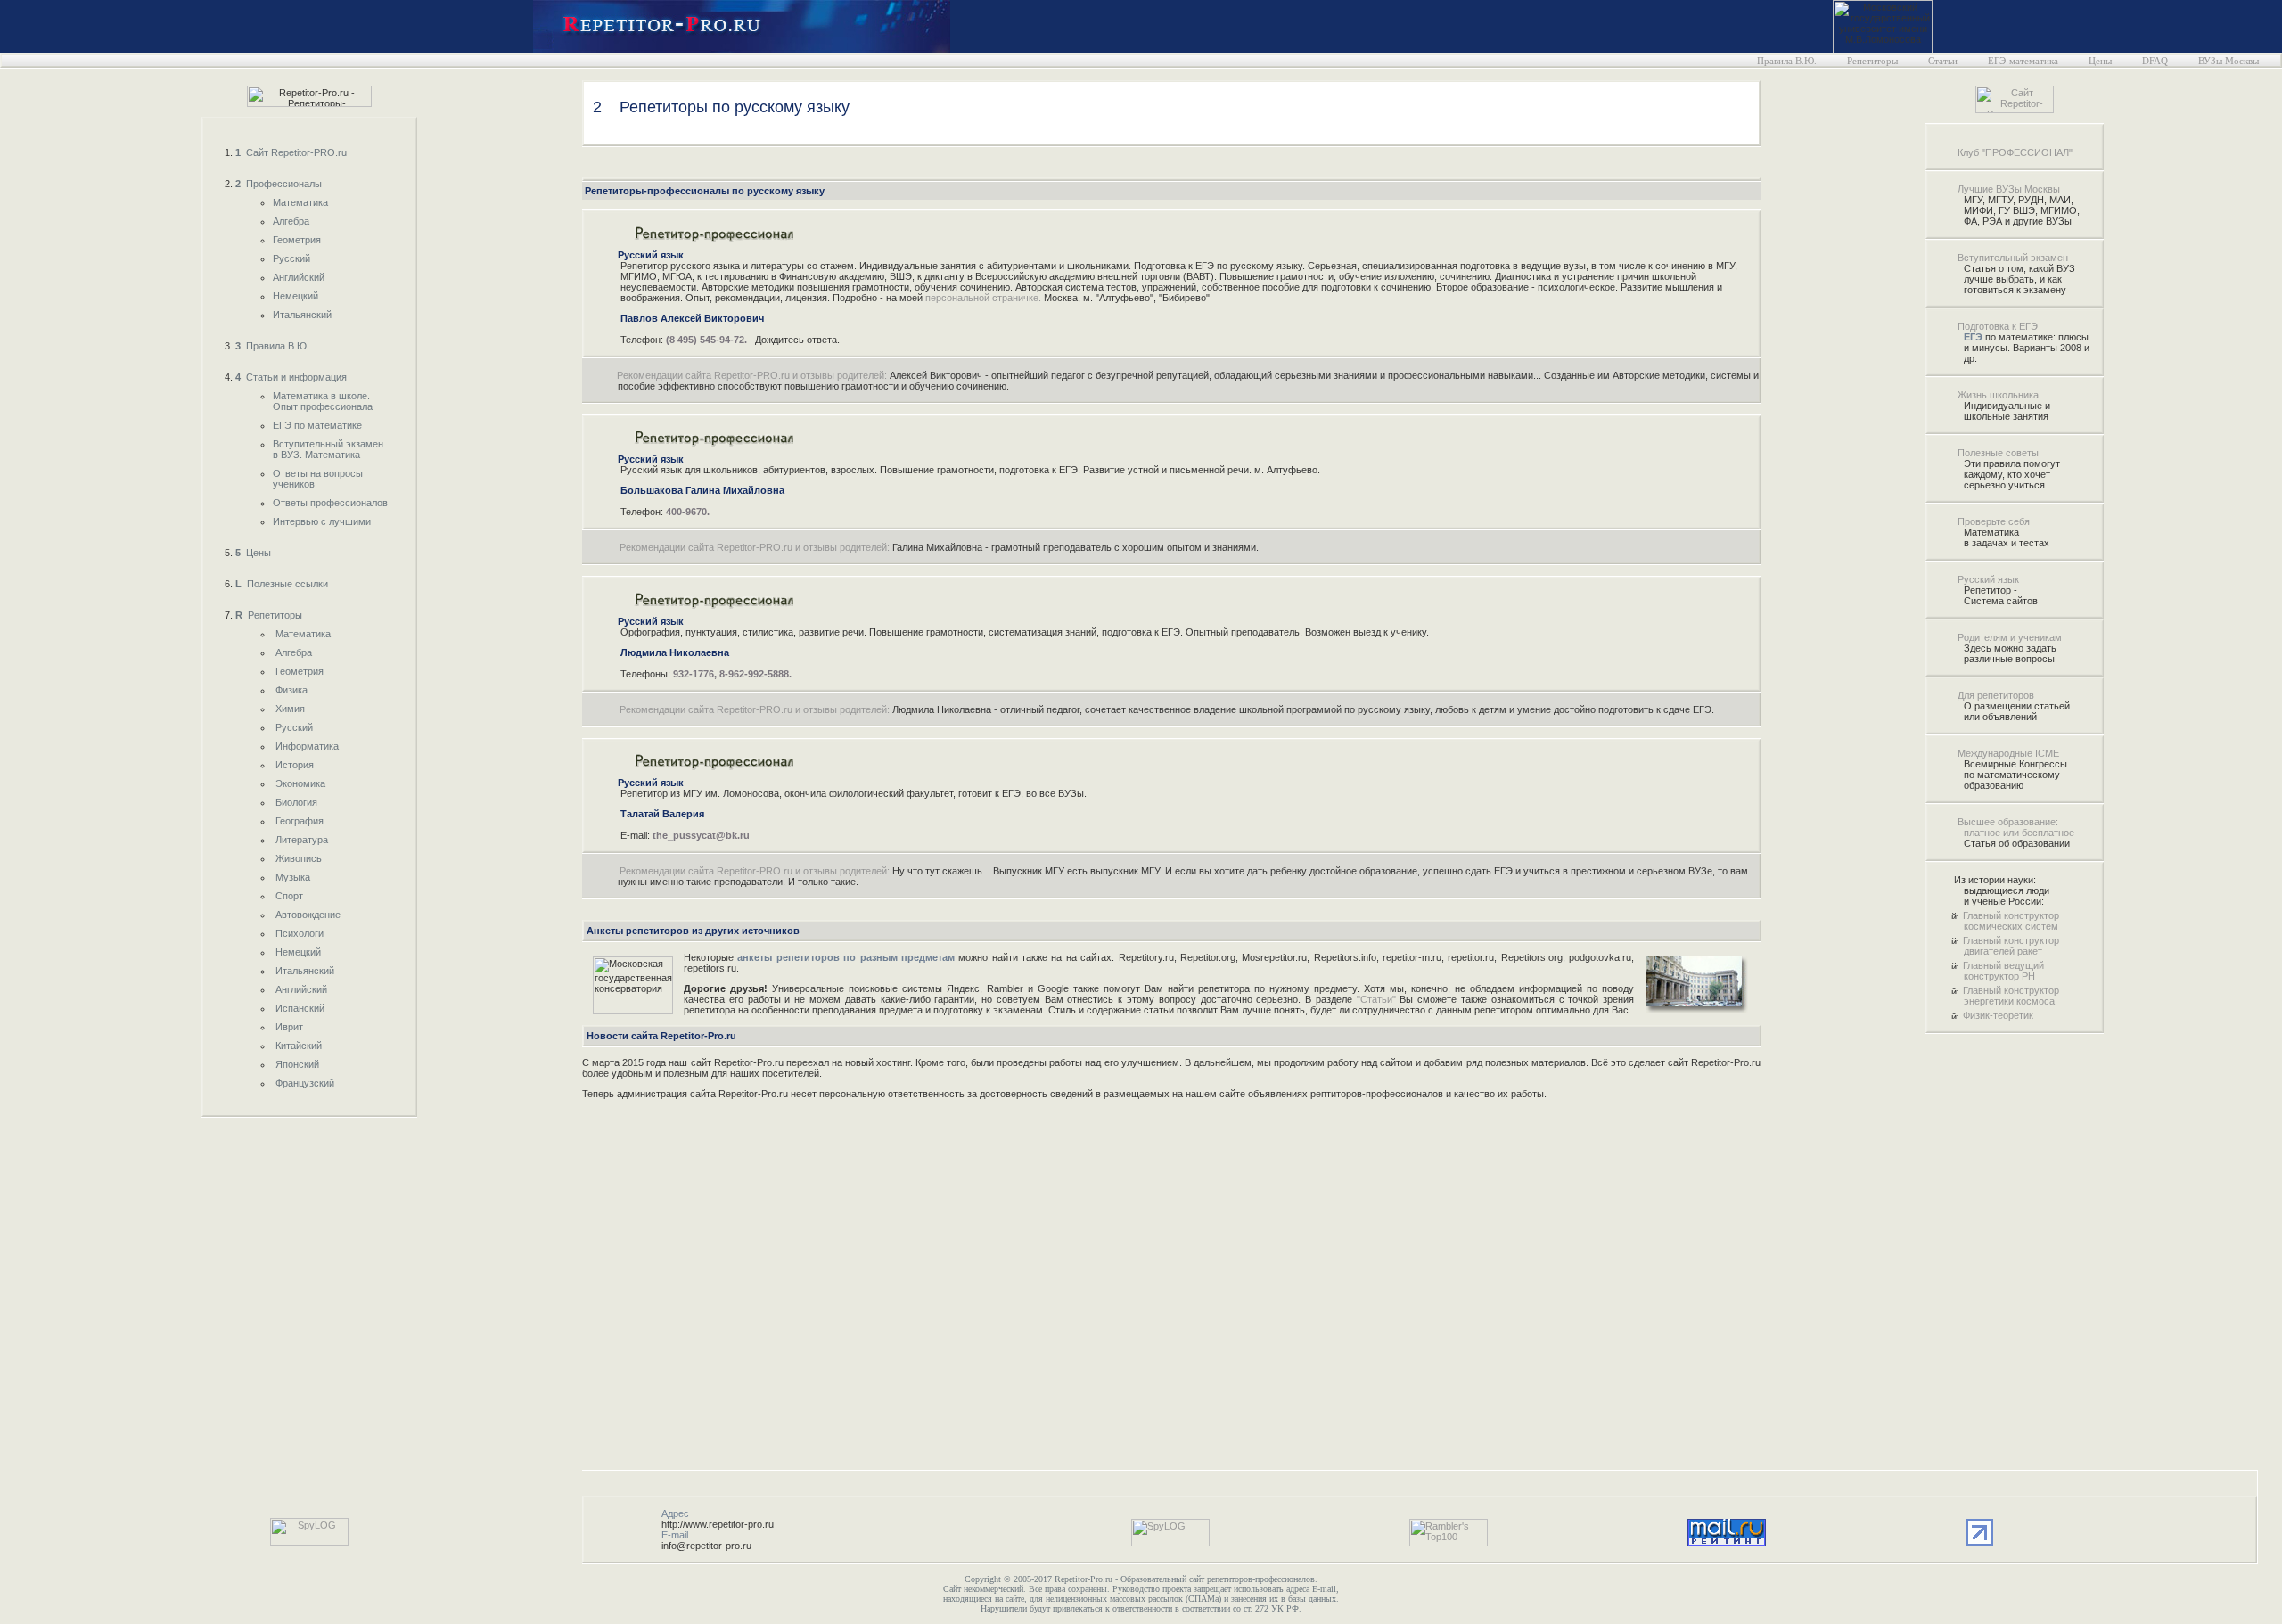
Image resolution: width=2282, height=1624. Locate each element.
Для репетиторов (1996, 695)
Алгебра (291, 221)
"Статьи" (1376, 999)
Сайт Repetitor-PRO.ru (291, 152)
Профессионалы (279, 184)
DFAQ (2155, 61)
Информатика (307, 746)
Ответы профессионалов (330, 503)
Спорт (289, 896)
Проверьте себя (1994, 521)
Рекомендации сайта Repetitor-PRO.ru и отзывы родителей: (752, 375)
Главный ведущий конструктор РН (2003, 971)
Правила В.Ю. (1787, 61)
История (295, 765)
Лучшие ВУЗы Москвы (2009, 189)
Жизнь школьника (1998, 395)
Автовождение (308, 915)
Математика (300, 202)
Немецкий (296, 296)
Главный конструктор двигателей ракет (2011, 946)
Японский (297, 1064)
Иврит (289, 1027)
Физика (291, 690)
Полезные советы (1998, 453)
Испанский (300, 1008)
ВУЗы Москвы (2229, 61)
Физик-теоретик (1998, 1015)
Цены (2100, 61)
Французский (305, 1083)
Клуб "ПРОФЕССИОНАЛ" (2015, 152)
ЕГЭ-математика (2023, 61)
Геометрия (297, 240)
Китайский (299, 1046)
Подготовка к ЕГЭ (1998, 326)
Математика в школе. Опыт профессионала (323, 401)
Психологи (300, 933)
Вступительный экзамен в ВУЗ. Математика (328, 449)
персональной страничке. (983, 298)
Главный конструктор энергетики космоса (2011, 996)
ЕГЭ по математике (317, 425)
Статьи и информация (291, 377)
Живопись (299, 858)
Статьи (1943, 61)
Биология (296, 802)
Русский (291, 258)
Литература (302, 840)
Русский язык (1988, 579)
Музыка (293, 877)
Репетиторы (1872, 61)
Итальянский (302, 315)
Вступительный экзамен (2013, 258)
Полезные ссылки (282, 584)
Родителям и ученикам (2010, 637)
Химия (290, 709)
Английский (299, 277)
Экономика (300, 783)
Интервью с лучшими (322, 521)
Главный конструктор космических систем (2011, 921)
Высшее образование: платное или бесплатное (2016, 827)
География (300, 821)
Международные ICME (2008, 753)
